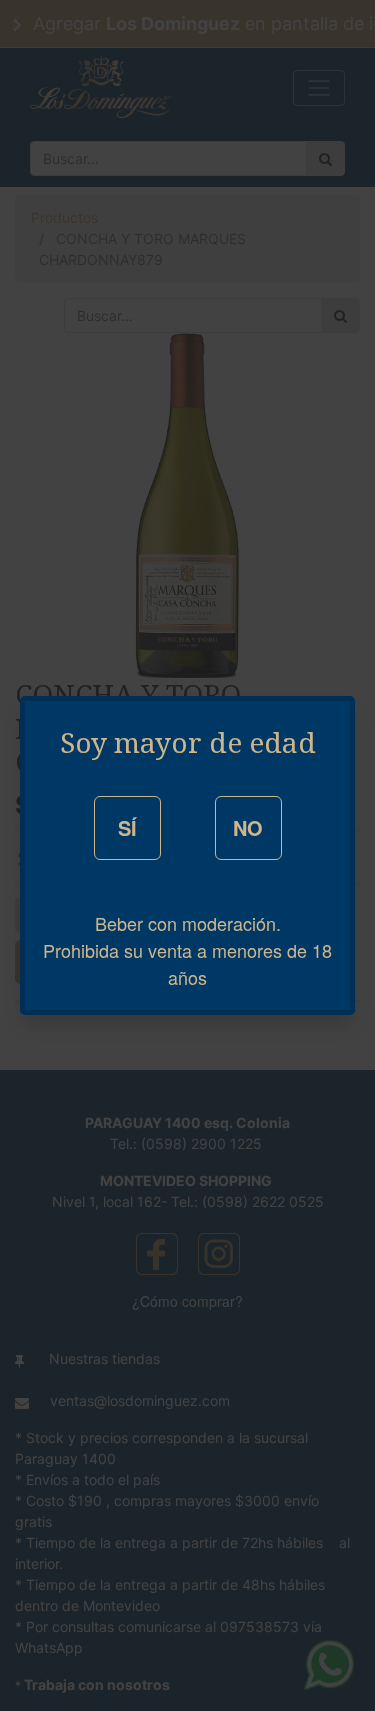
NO (248, 827)
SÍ (127, 827)
